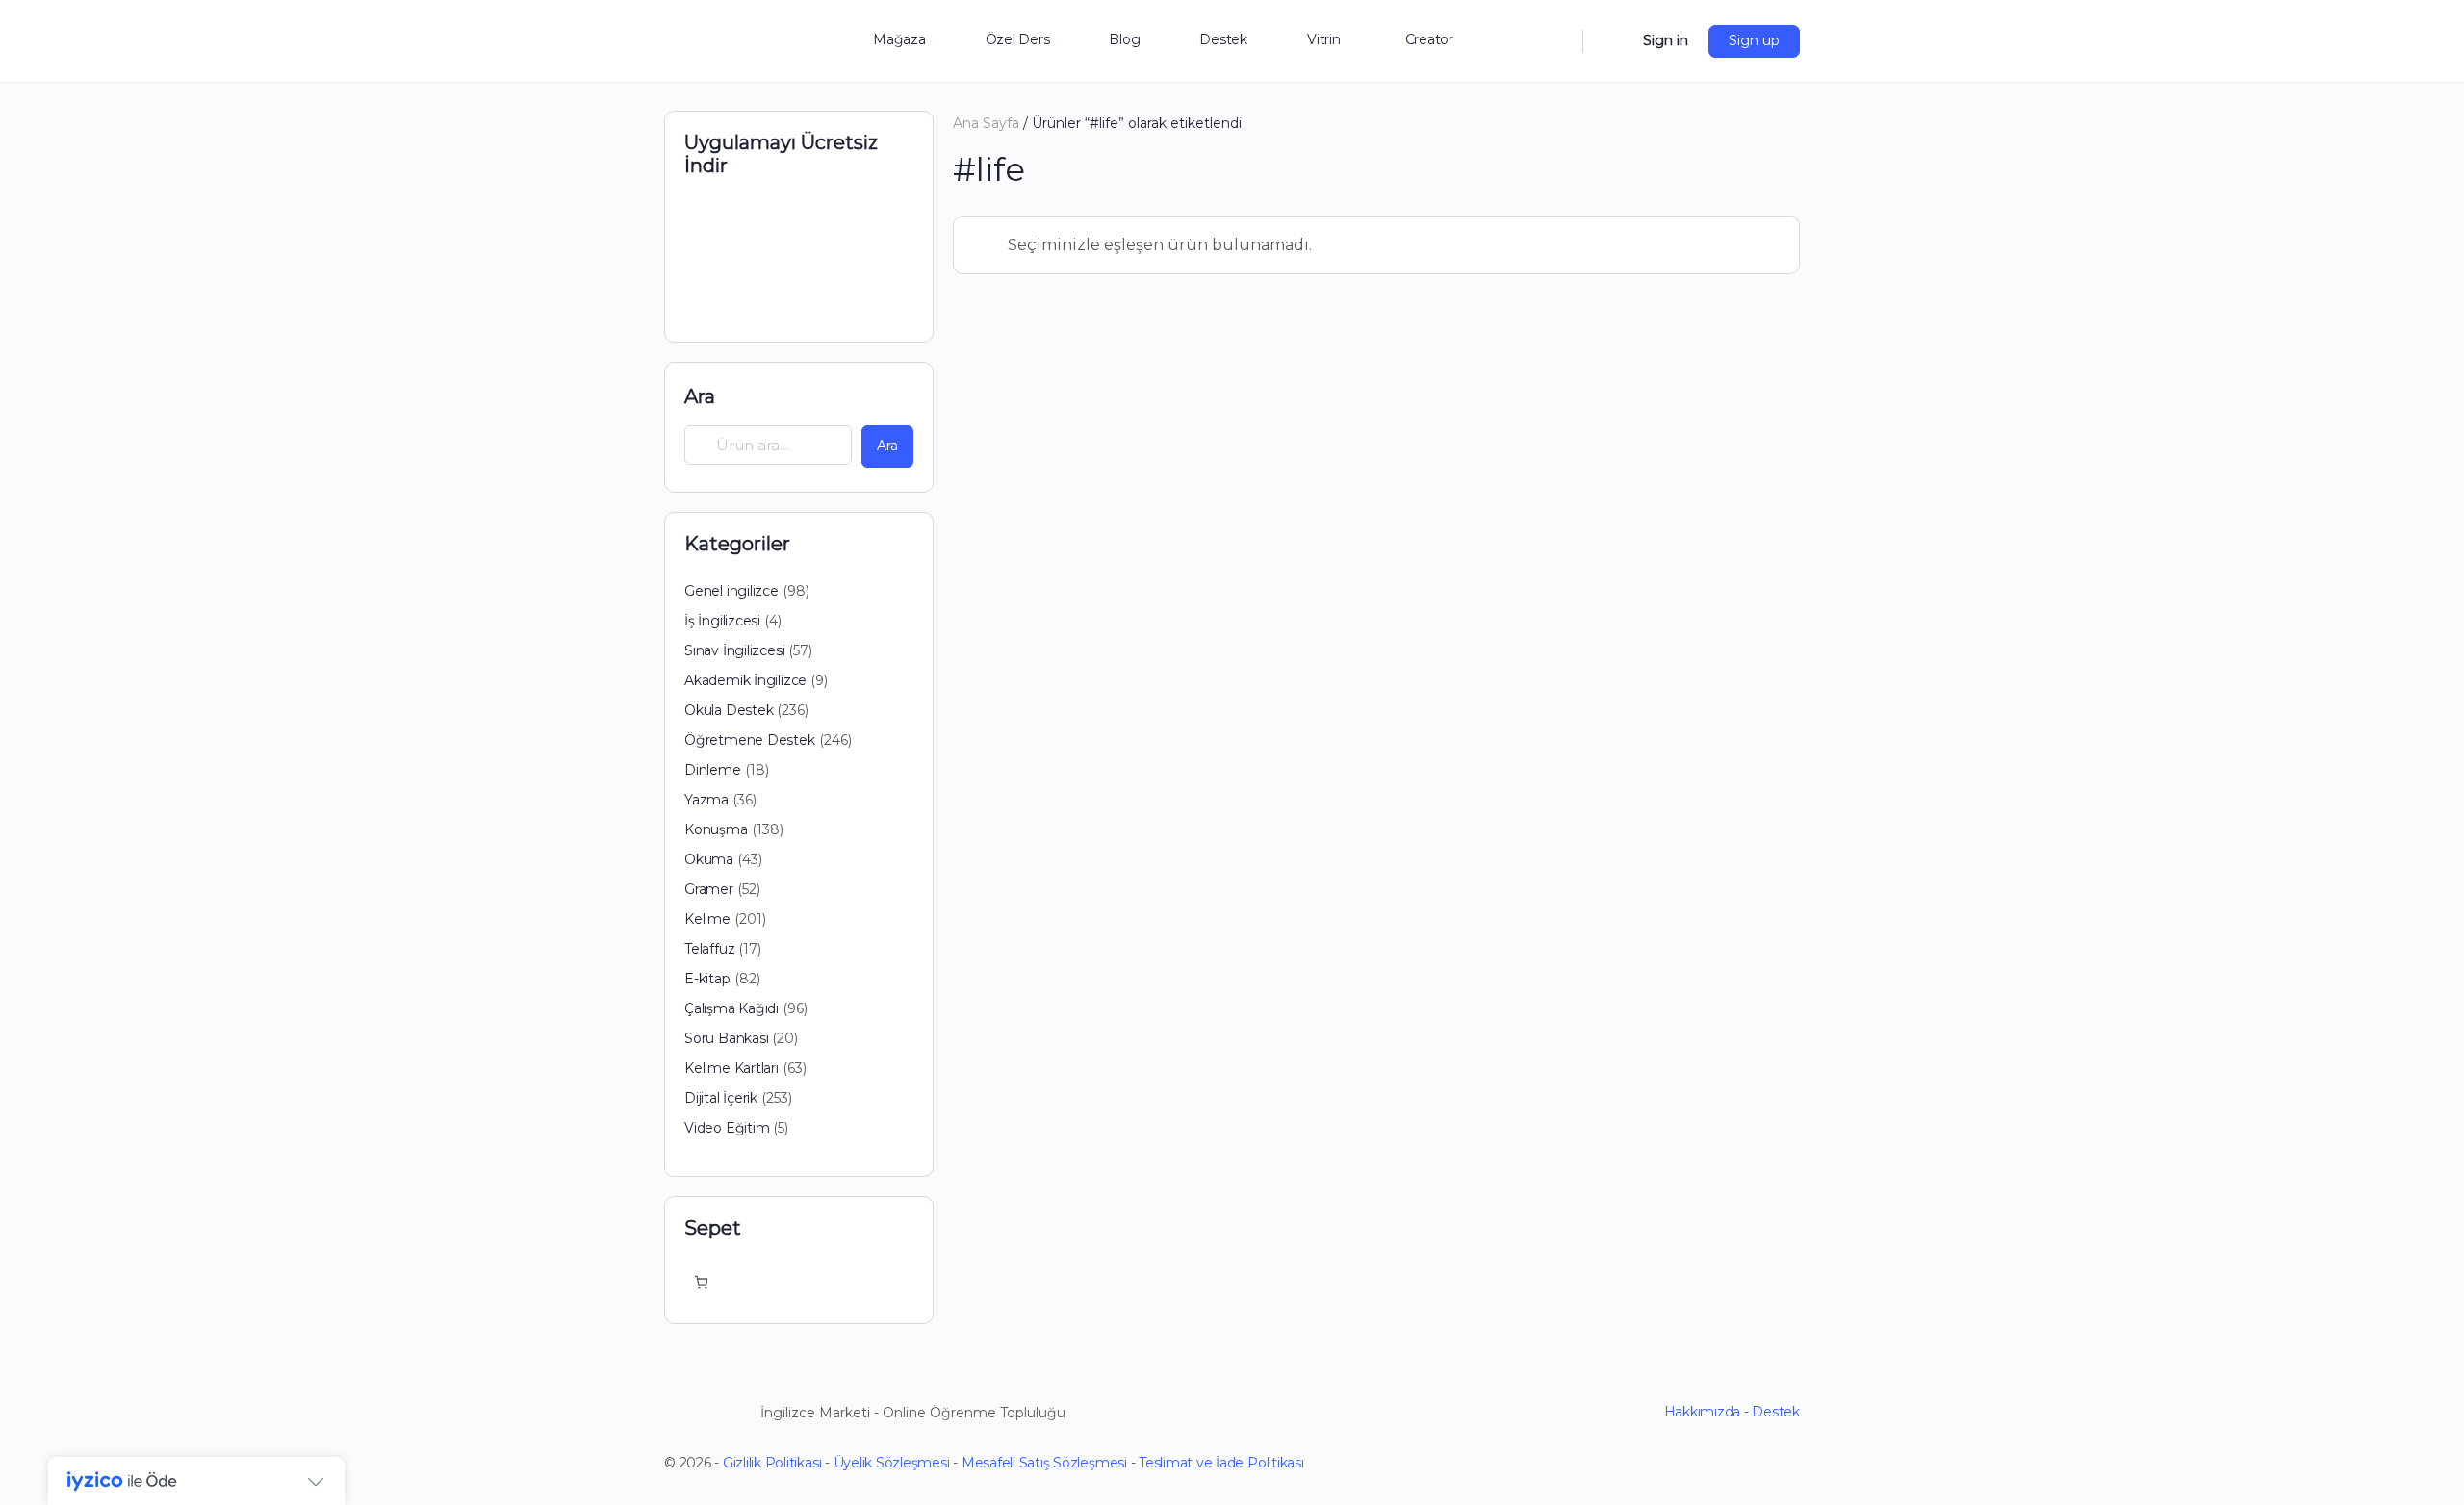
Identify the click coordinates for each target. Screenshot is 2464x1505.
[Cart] (1611, 41)
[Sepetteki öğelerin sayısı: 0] (701, 1282)
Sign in (1666, 40)
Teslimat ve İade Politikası (1221, 1463)
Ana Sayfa (986, 123)
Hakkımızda (1703, 1412)
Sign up (1754, 40)
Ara (700, 396)
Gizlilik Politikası (772, 1463)
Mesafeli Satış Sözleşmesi (1044, 1463)
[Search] (1555, 41)
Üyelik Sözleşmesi (892, 1463)
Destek (1776, 1412)
